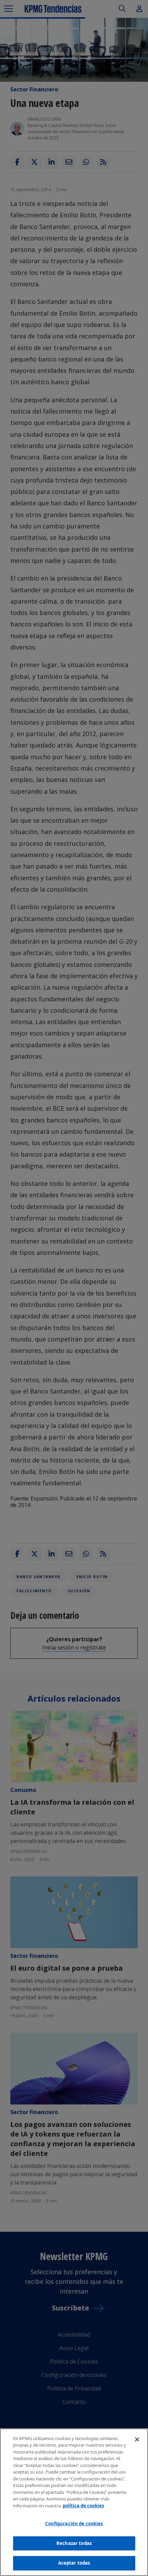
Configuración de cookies (74, 2524)
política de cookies (83, 2506)
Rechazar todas (74, 2543)
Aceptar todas (74, 2563)
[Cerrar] (137, 2439)
